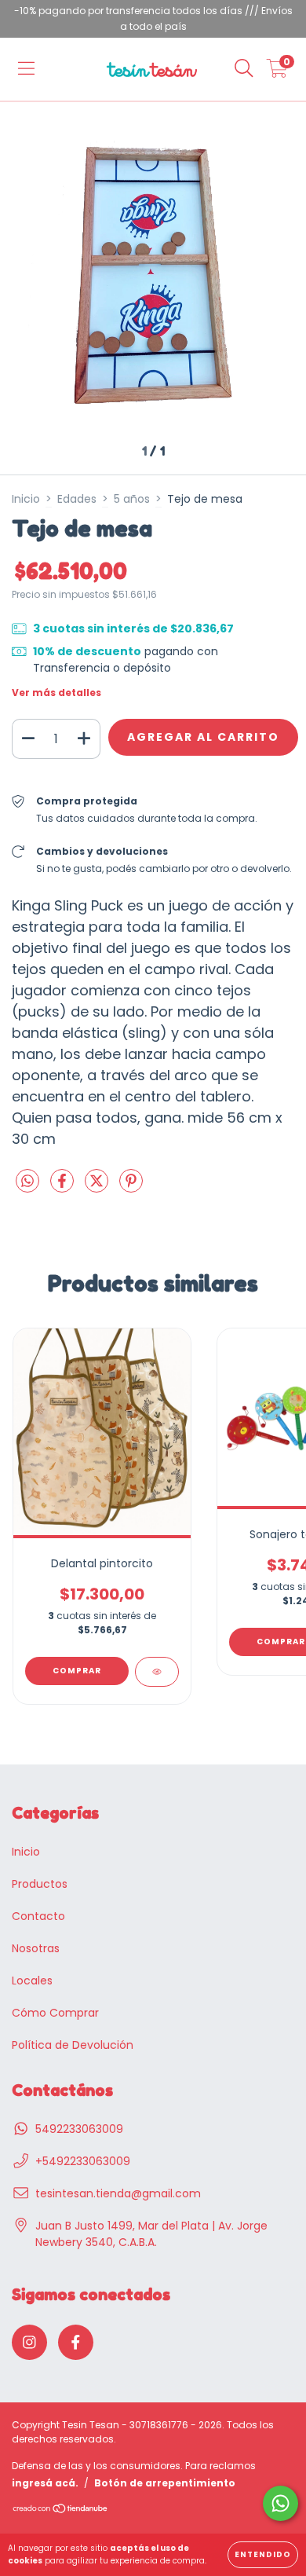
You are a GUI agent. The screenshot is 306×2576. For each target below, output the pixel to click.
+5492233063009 (83, 2161)
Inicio (26, 499)
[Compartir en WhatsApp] (27, 1182)
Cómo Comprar (55, 2013)
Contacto (38, 1916)
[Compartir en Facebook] (64, 1187)
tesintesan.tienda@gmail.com (118, 2193)
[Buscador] (244, 69)
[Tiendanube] (61, 2510)
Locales (32, 1981)
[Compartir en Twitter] (98, 1187)
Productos (40, 1884)
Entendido (263, 2554)
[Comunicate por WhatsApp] (280, 2503)
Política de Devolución (73, 2045)
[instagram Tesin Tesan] (29, 2342)
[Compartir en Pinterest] (131, 1187)
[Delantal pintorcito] (157, 1672)
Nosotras (36, 1948)
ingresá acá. (45, 2483)
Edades (77, 499)
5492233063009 (79, 2129)
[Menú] (26, 69)
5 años (132, 499)
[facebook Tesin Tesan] (76, 2342)
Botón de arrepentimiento (165, 2483)
